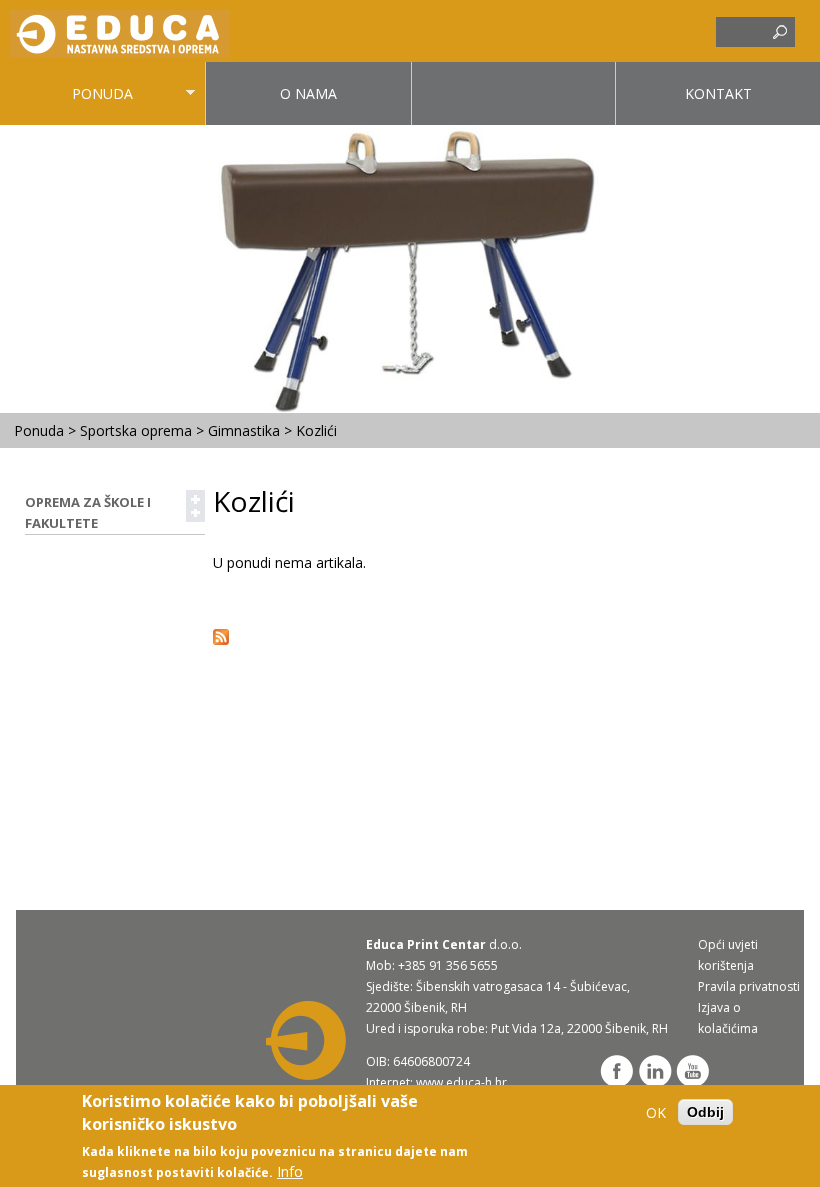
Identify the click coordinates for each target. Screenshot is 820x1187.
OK (656, 1112)
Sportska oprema (136, 430)
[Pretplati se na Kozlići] (221, 639)
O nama (308, 93)
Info (290, 1171)
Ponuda (66, 104)
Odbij (705, 1112)
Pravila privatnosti (749, 986)
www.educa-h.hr (461, 1082)
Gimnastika (244, 430)
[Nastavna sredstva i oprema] (120, 51)
